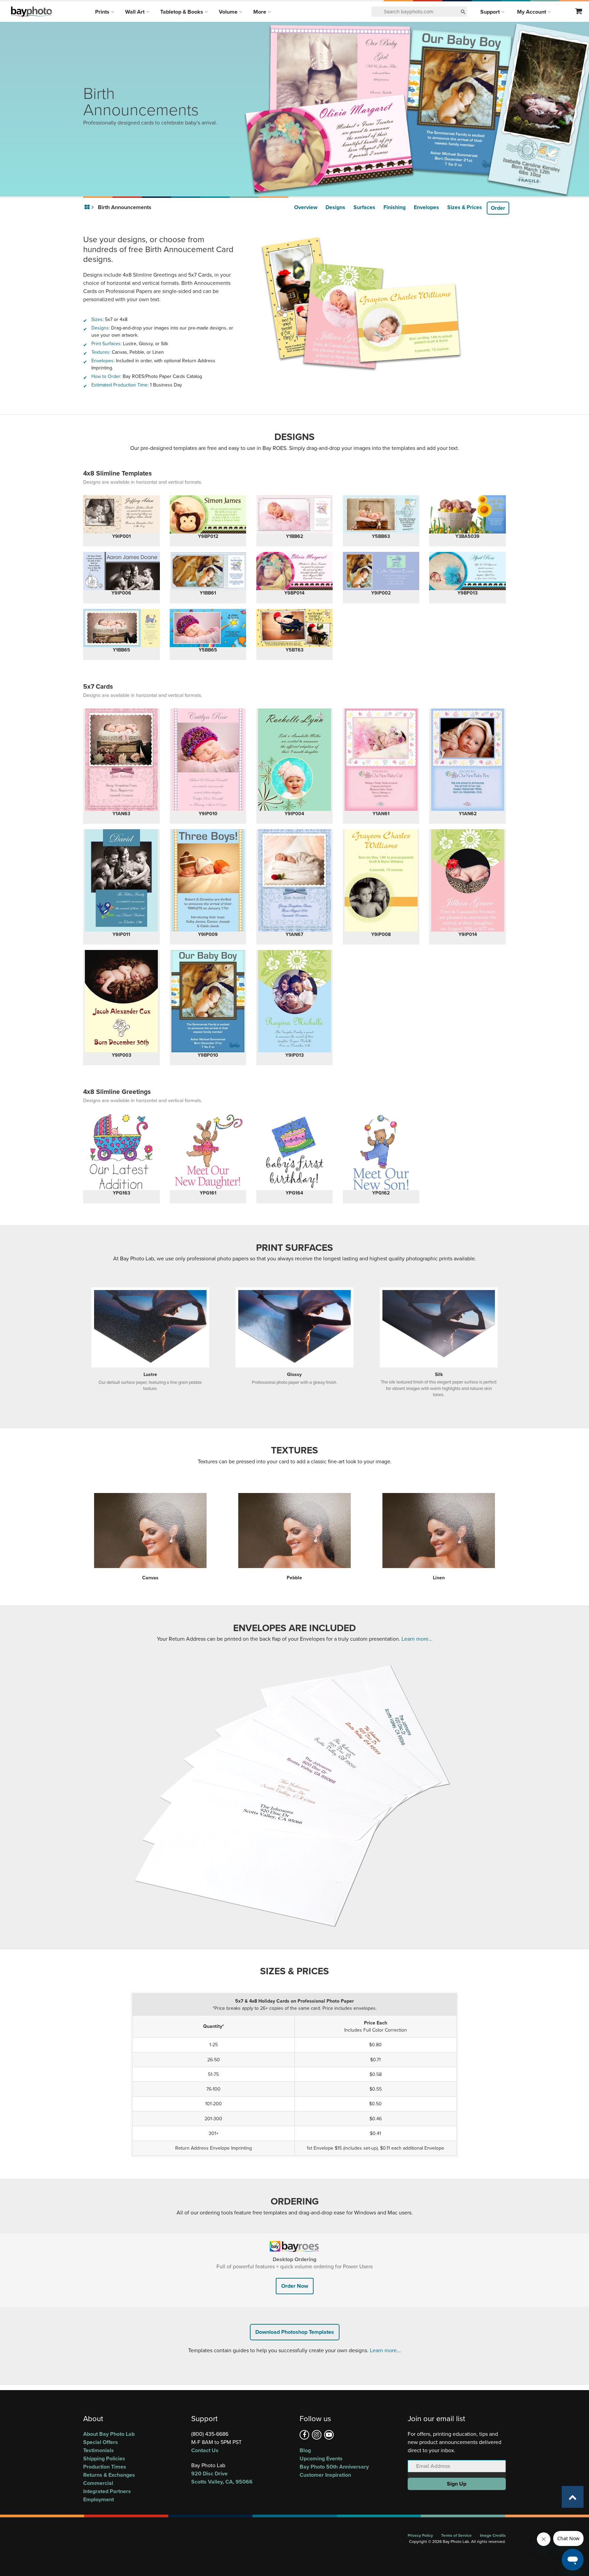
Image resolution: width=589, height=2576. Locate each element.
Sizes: (97, 319)
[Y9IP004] (295, 760)
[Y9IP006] (122, 571)
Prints (103, 12)
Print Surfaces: (107, 344)
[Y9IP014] (467, 880)
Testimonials (99, 2450)
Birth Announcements (125, 207)
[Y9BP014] (295, 571)
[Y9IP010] (208, 760)
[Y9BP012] (208, 514)
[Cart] (579, 12)
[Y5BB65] (208, 628)
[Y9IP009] (208, 880)
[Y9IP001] (122, 514)
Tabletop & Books (182, 12)
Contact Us (205, 2450)
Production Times (105, 2467)
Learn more (383, 2350)
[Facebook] (304, 2435)
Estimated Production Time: (120, 385)
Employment (99, 2499)
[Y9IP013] (295, 1001)
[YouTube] (329, 2435)
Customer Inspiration (325, 2475)
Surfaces (364, 207)
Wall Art (135, 12)
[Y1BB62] (295, 514)
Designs (335, 207)
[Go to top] (573, 2497)
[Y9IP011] (122, 880)
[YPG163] (122, 1152)
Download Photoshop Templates (295, 2332)
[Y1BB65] (122, 628)
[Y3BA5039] (467, 514)
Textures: (101, 352)
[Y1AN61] (381, 760)
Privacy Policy (420, 2535)
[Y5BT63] (295, 628)
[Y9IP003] (122, 1001)
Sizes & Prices (465, 207)
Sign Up (457, 2484)
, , (222, 2478)
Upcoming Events (321, 2458)
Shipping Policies (104, 2458)
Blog (305, 2450)
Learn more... (417, 1639)
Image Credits (493, 2535)
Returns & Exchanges (109, 2475)
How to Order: (106, 376)
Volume (229, 12)
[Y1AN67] (295, 880)
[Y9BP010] (208, 1001)
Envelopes (426, 207)
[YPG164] (295, 1152)
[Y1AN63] (122, 760)
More (260, 12)
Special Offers (101, 2442)
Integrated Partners (107, 2491)
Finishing (395, 207)
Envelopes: (103, 361)
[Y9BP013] (467, 571)
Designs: (101, 328)
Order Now (295, 2286)
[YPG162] (381, 1152)
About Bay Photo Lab (109, 2434)
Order (498, 208)
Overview (306, 207)
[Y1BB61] (208, 571)
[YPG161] (208, 1152)
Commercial (98, 2483)
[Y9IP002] (381, 571)
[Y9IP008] (381, 880)
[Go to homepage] (88, 207)
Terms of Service (456, 2535)
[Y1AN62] (467, 760)
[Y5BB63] (381, 514)
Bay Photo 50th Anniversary (334, 2467)
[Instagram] (317, 2435)
